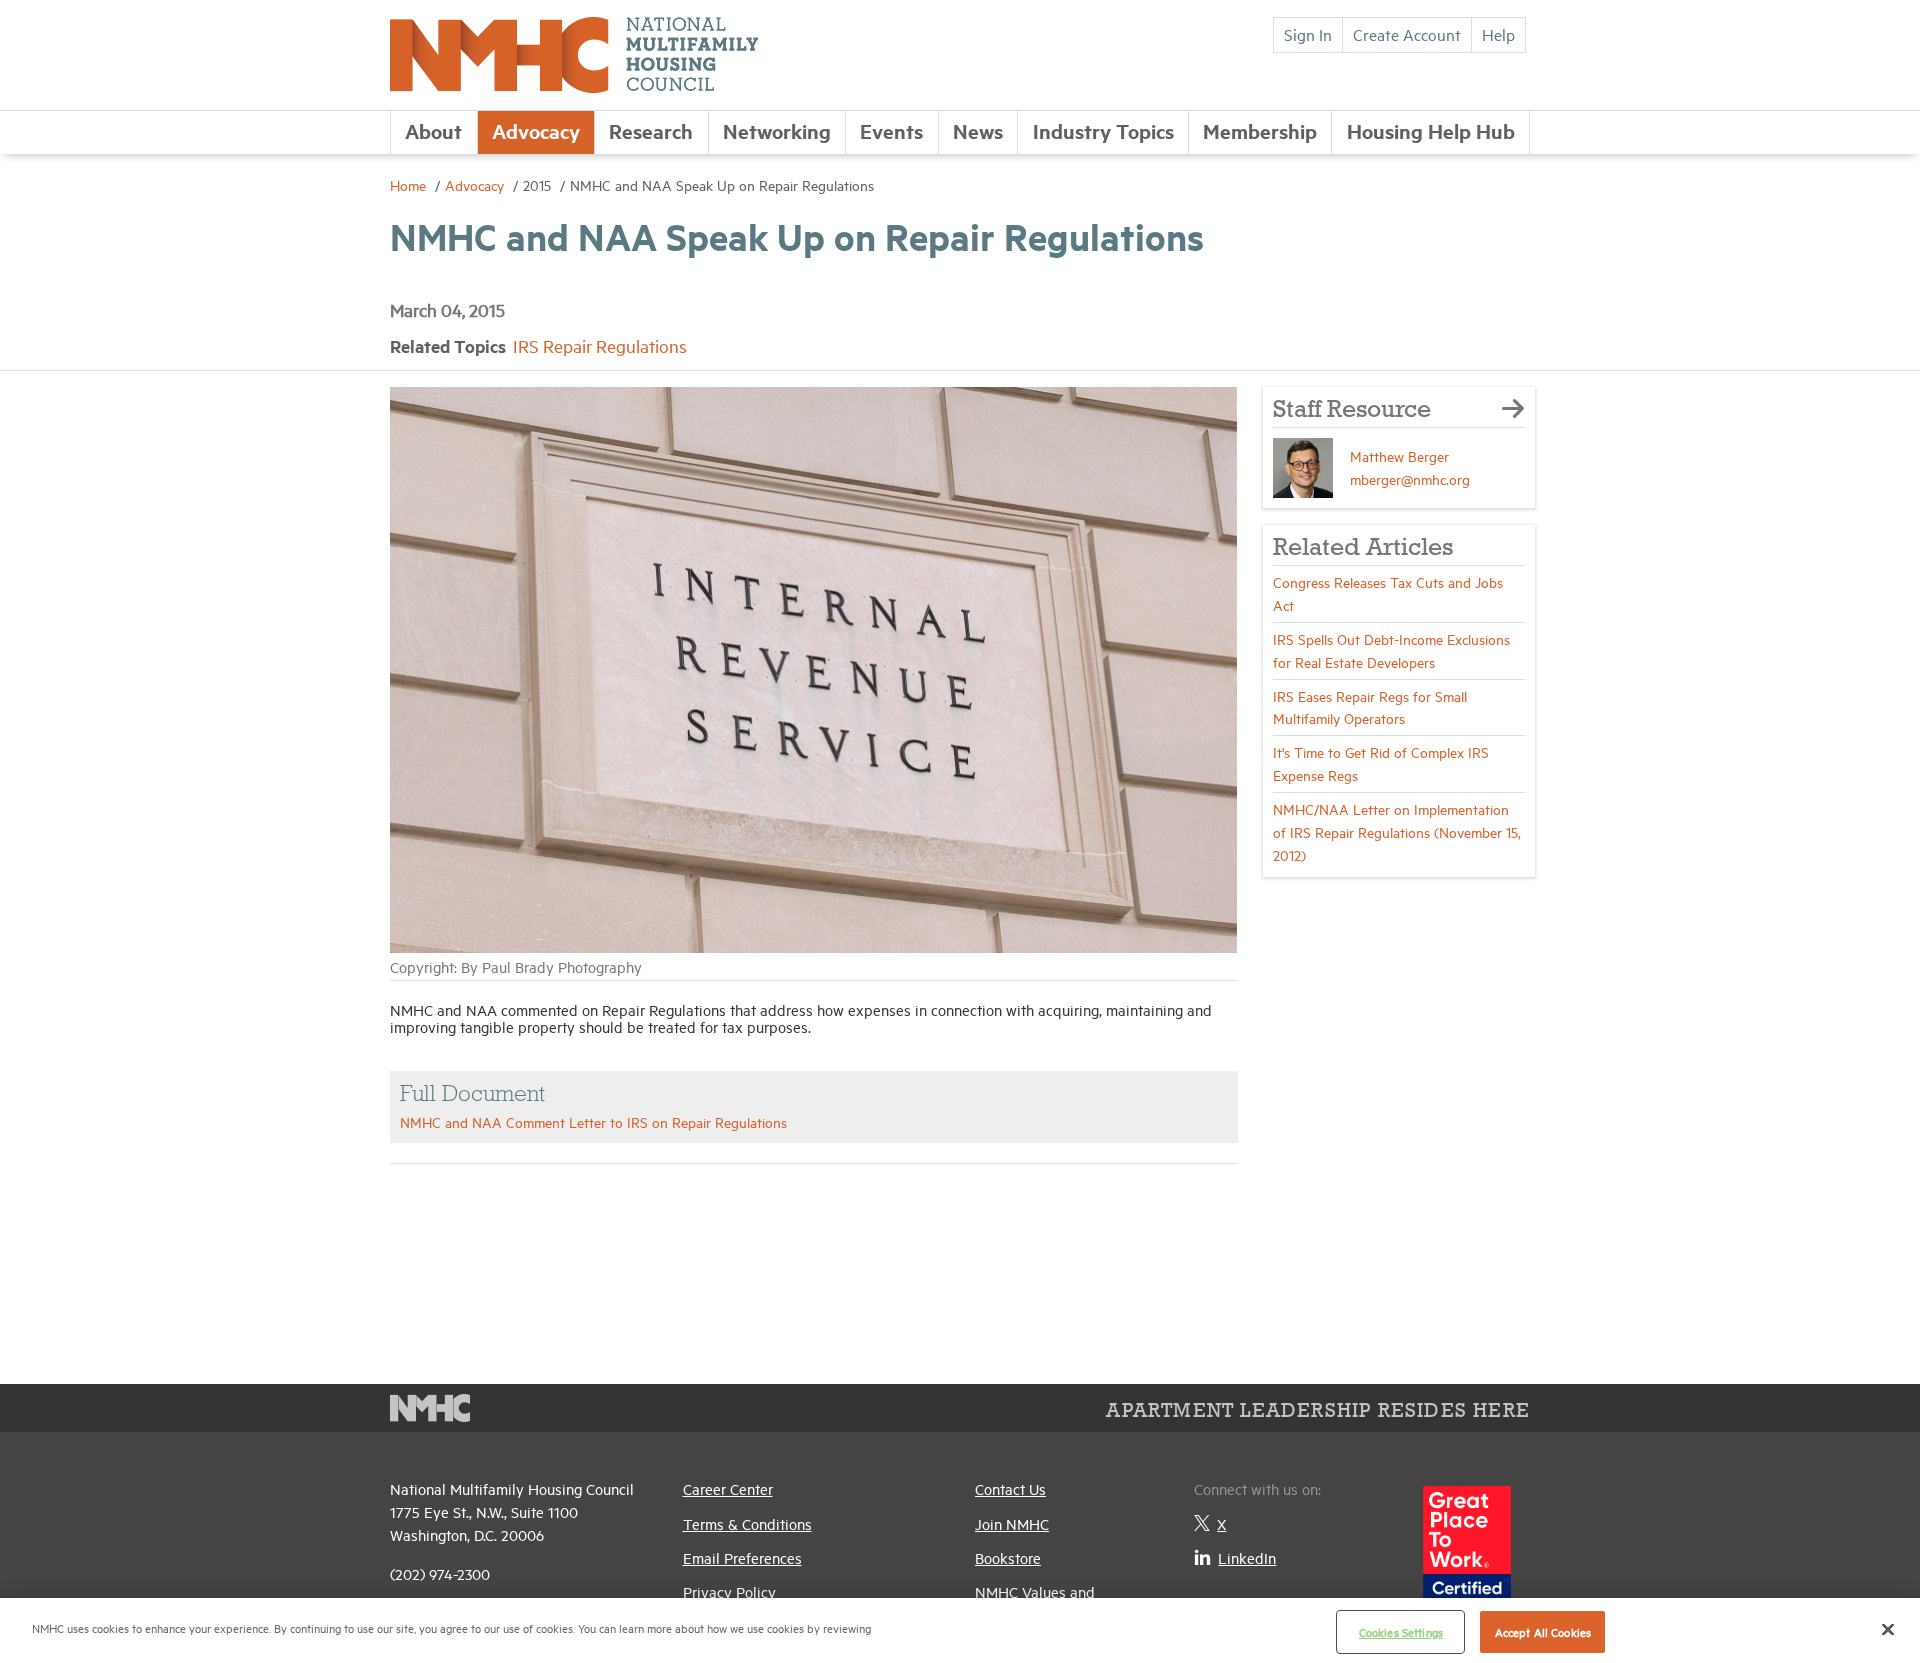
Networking (777, 130)
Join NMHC (1012, 1523)
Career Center (728, 1488)
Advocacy (536, 130)
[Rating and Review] (1467, 1554)
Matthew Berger (1399, 455)
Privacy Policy (729, 1591)
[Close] (1888, 1629)
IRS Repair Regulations (600, 345)
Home (410, 184)
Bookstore (1008, 1557)
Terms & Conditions (747, 1523)
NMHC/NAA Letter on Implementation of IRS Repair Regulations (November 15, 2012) (1397, 831)
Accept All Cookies (1543, 1631)
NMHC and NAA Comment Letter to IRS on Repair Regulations (593, 1121)
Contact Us (1010, 1488)
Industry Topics (1103, 130)
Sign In (1308, 34)
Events (891, 130)
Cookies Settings (1401, 1631)
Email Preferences (742, 1557)
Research (651, 130)
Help (1498, 34)
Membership (1260, 130)
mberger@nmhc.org (1410, 478)
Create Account (1407, 34)
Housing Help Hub (1431, 130)
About (433, 130)
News (978, 130)
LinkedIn (1247, 1557)
